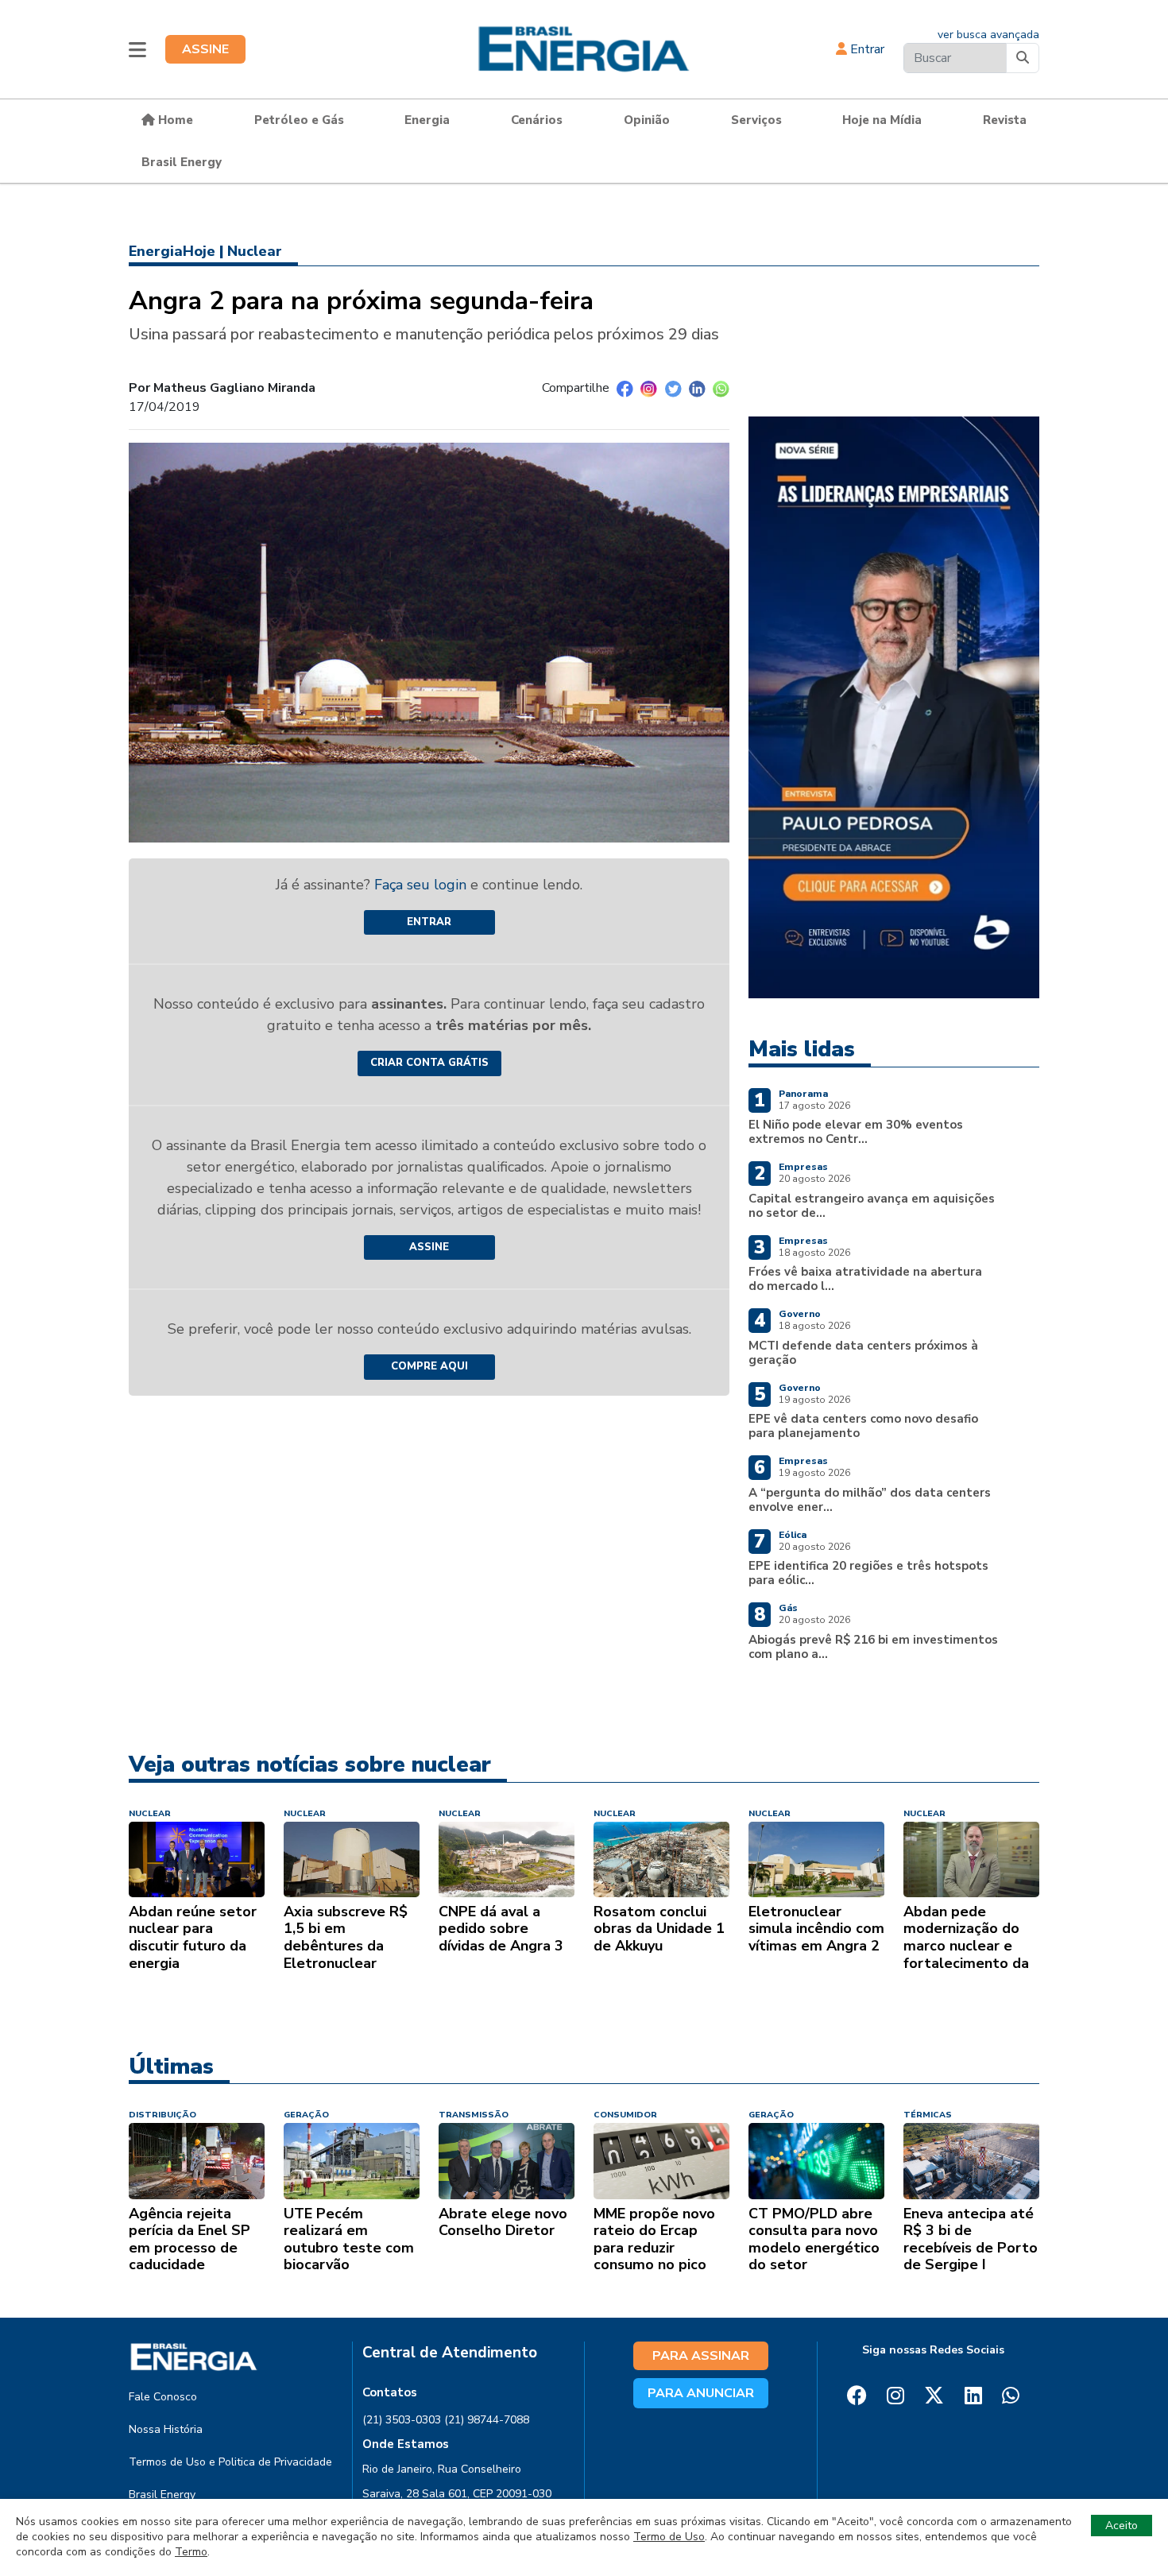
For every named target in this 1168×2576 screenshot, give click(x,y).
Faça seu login (422, 885)
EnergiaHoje (172, 251)
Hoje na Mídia (882, 120)
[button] (137, 49)
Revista (1005, 120)
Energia (427, 120)
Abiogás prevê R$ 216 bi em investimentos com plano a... (873, 1647)
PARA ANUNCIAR (701, 2393)
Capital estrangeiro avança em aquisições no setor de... (872, 1206)
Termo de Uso (669, 2537)
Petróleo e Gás (299, 120)
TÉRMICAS (928, 2115)
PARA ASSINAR (701, 2356)
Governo (800, 1314)
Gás (788, 1608)
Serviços (756, 120)
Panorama (803, 1094)
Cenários (537, 120)
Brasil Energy (182, 162)
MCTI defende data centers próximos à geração (863, 1353)
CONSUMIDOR (625, 2115)
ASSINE (205, 49)
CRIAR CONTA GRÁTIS (429, 1063)
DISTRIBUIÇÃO (162, 2115)
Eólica (793, 1535)
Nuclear (255, 251)
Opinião (647, 120)
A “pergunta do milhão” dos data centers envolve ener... (870, 1500)
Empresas (803, 1167)
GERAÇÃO (306, 2115)
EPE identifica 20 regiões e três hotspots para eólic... (868, 1573)
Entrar (866, 49)
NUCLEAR (150, 1813)
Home (174, 120)
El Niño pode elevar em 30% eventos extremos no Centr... (856, 1132)
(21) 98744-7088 (487, 2420)
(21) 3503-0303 (402, 2420)
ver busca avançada (988, 35)
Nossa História (166, 2429)
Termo (191, 2552)
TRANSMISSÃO (474, 2115)
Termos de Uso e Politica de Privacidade (230, 2462)
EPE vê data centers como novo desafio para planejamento (863, 1426)
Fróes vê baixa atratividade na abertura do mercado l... (865, 1279)
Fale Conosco (163, 2397)
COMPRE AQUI (429, 1366)
